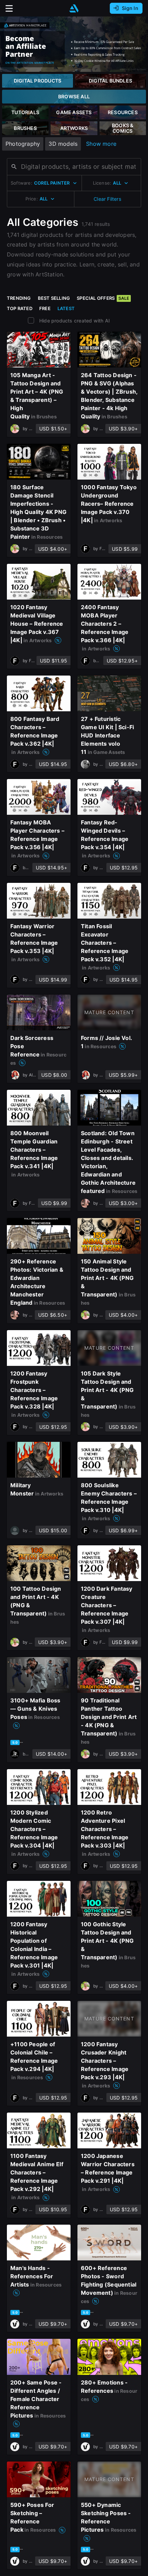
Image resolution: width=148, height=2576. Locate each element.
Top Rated (20, 308)
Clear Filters (107, 199)
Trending (19, 298)
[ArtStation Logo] (74, 8)
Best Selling (54, 298)
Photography (23, 144)
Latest (66, 308)
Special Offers (103, 298)
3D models (63, 144)
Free (45, 308)
